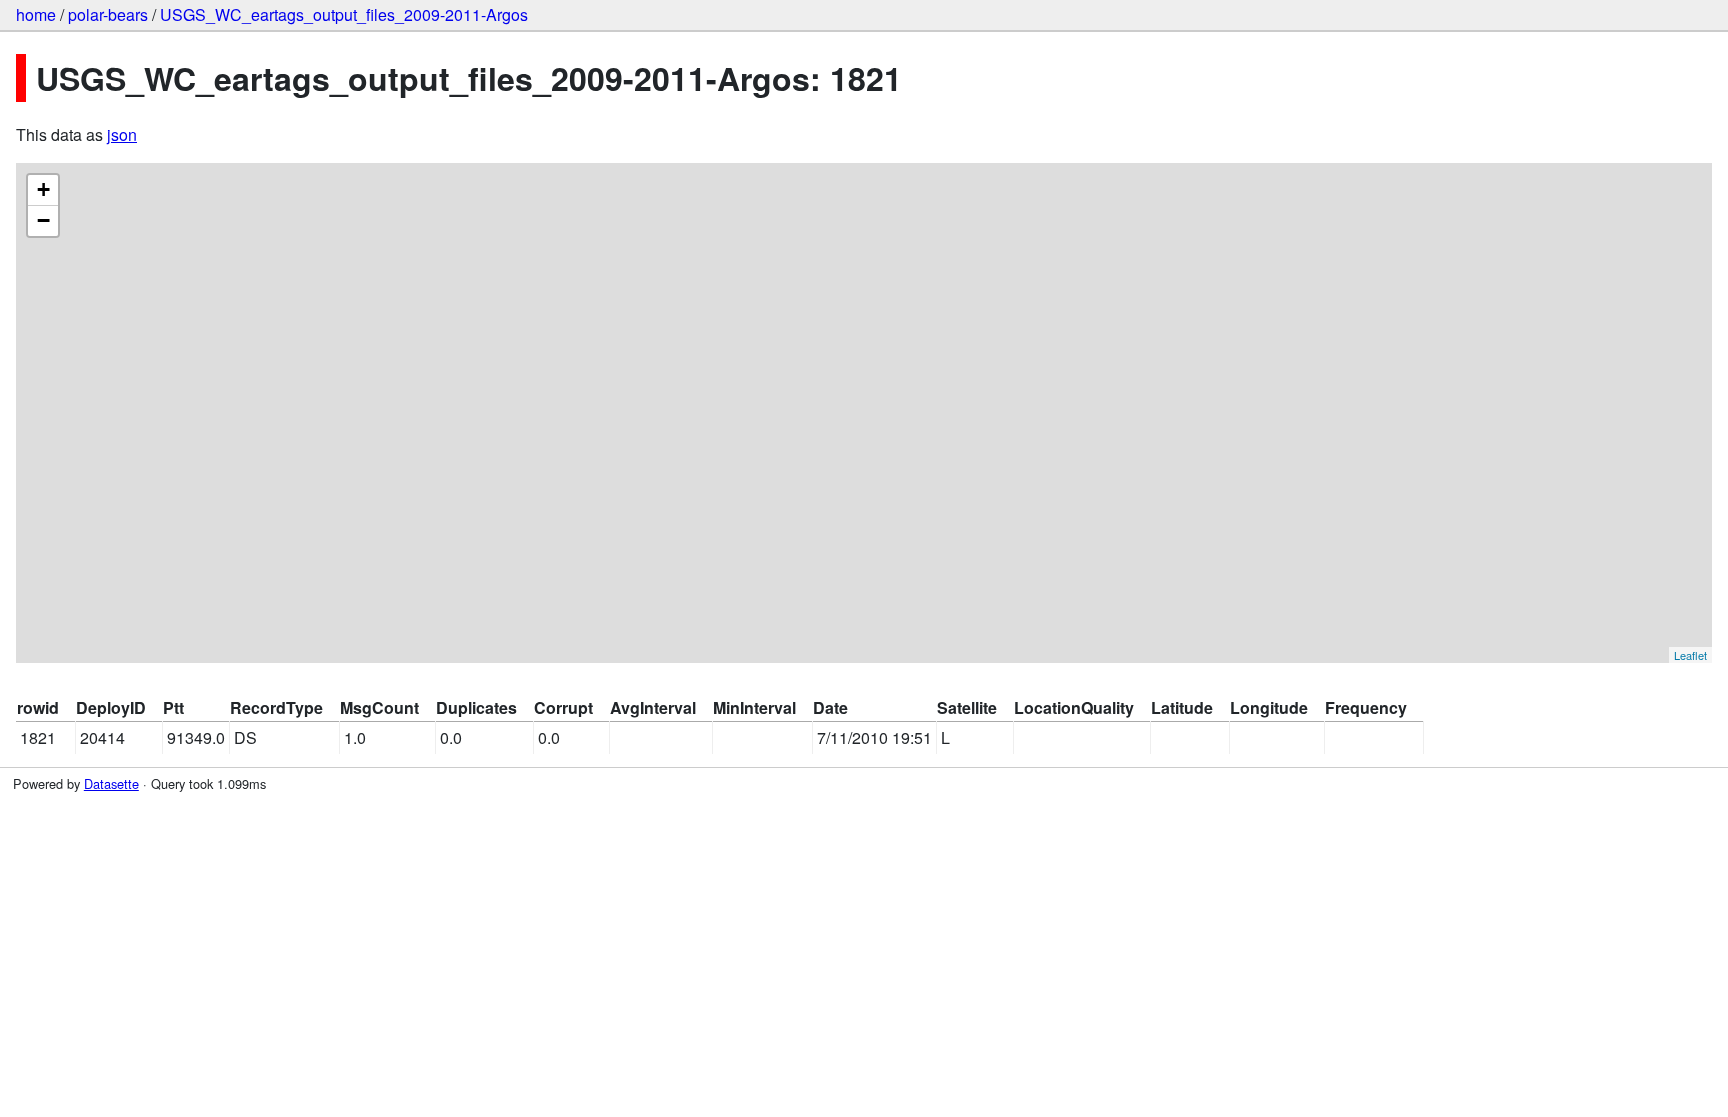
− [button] (43, 220)
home (36, 14)
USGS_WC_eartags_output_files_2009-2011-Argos (344, 14)
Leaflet (1690, 655)
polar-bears (108, 14)
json (122, 134)
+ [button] (43, 189)
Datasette (111, 783)
